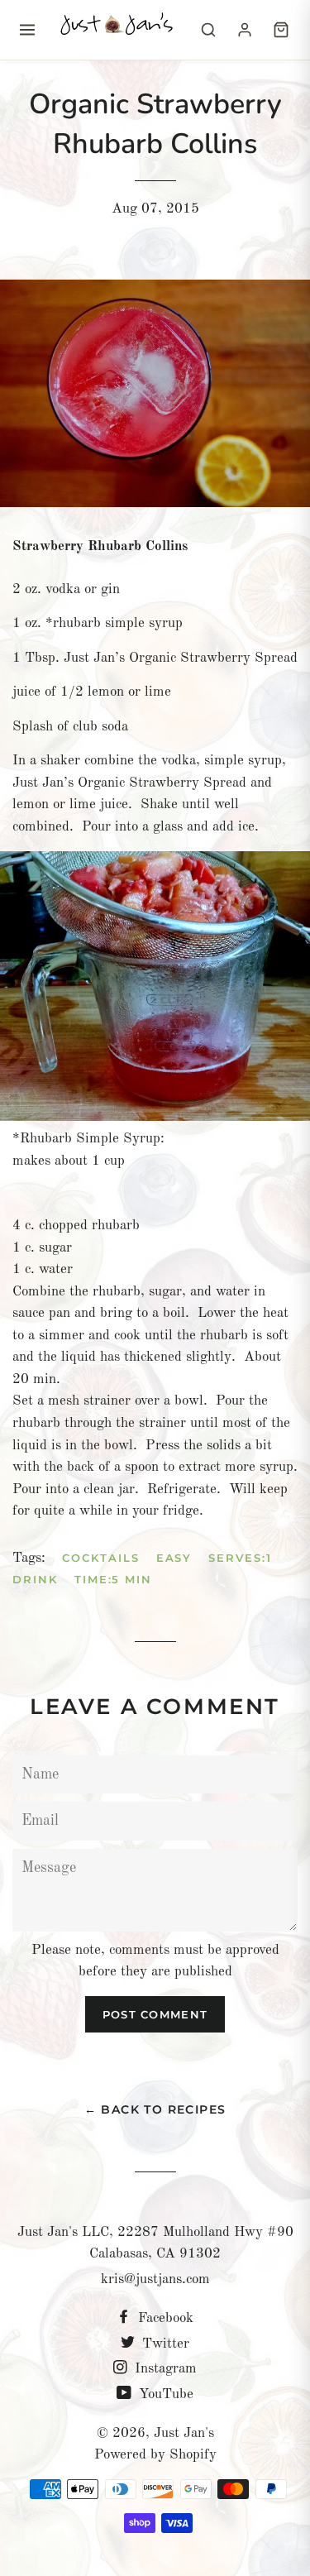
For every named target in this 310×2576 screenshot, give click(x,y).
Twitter (164, 2344)
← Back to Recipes (155, 2109)
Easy (174, 1558)
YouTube (164, 2394)
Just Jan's (184, 2433)
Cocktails (101, 1558)
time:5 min (114, 1579)
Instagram (164, 2369)
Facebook (164, 2318)
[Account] (245, 30)
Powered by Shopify (155, 2455)
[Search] (208, 30)
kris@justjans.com (155, 2279)
